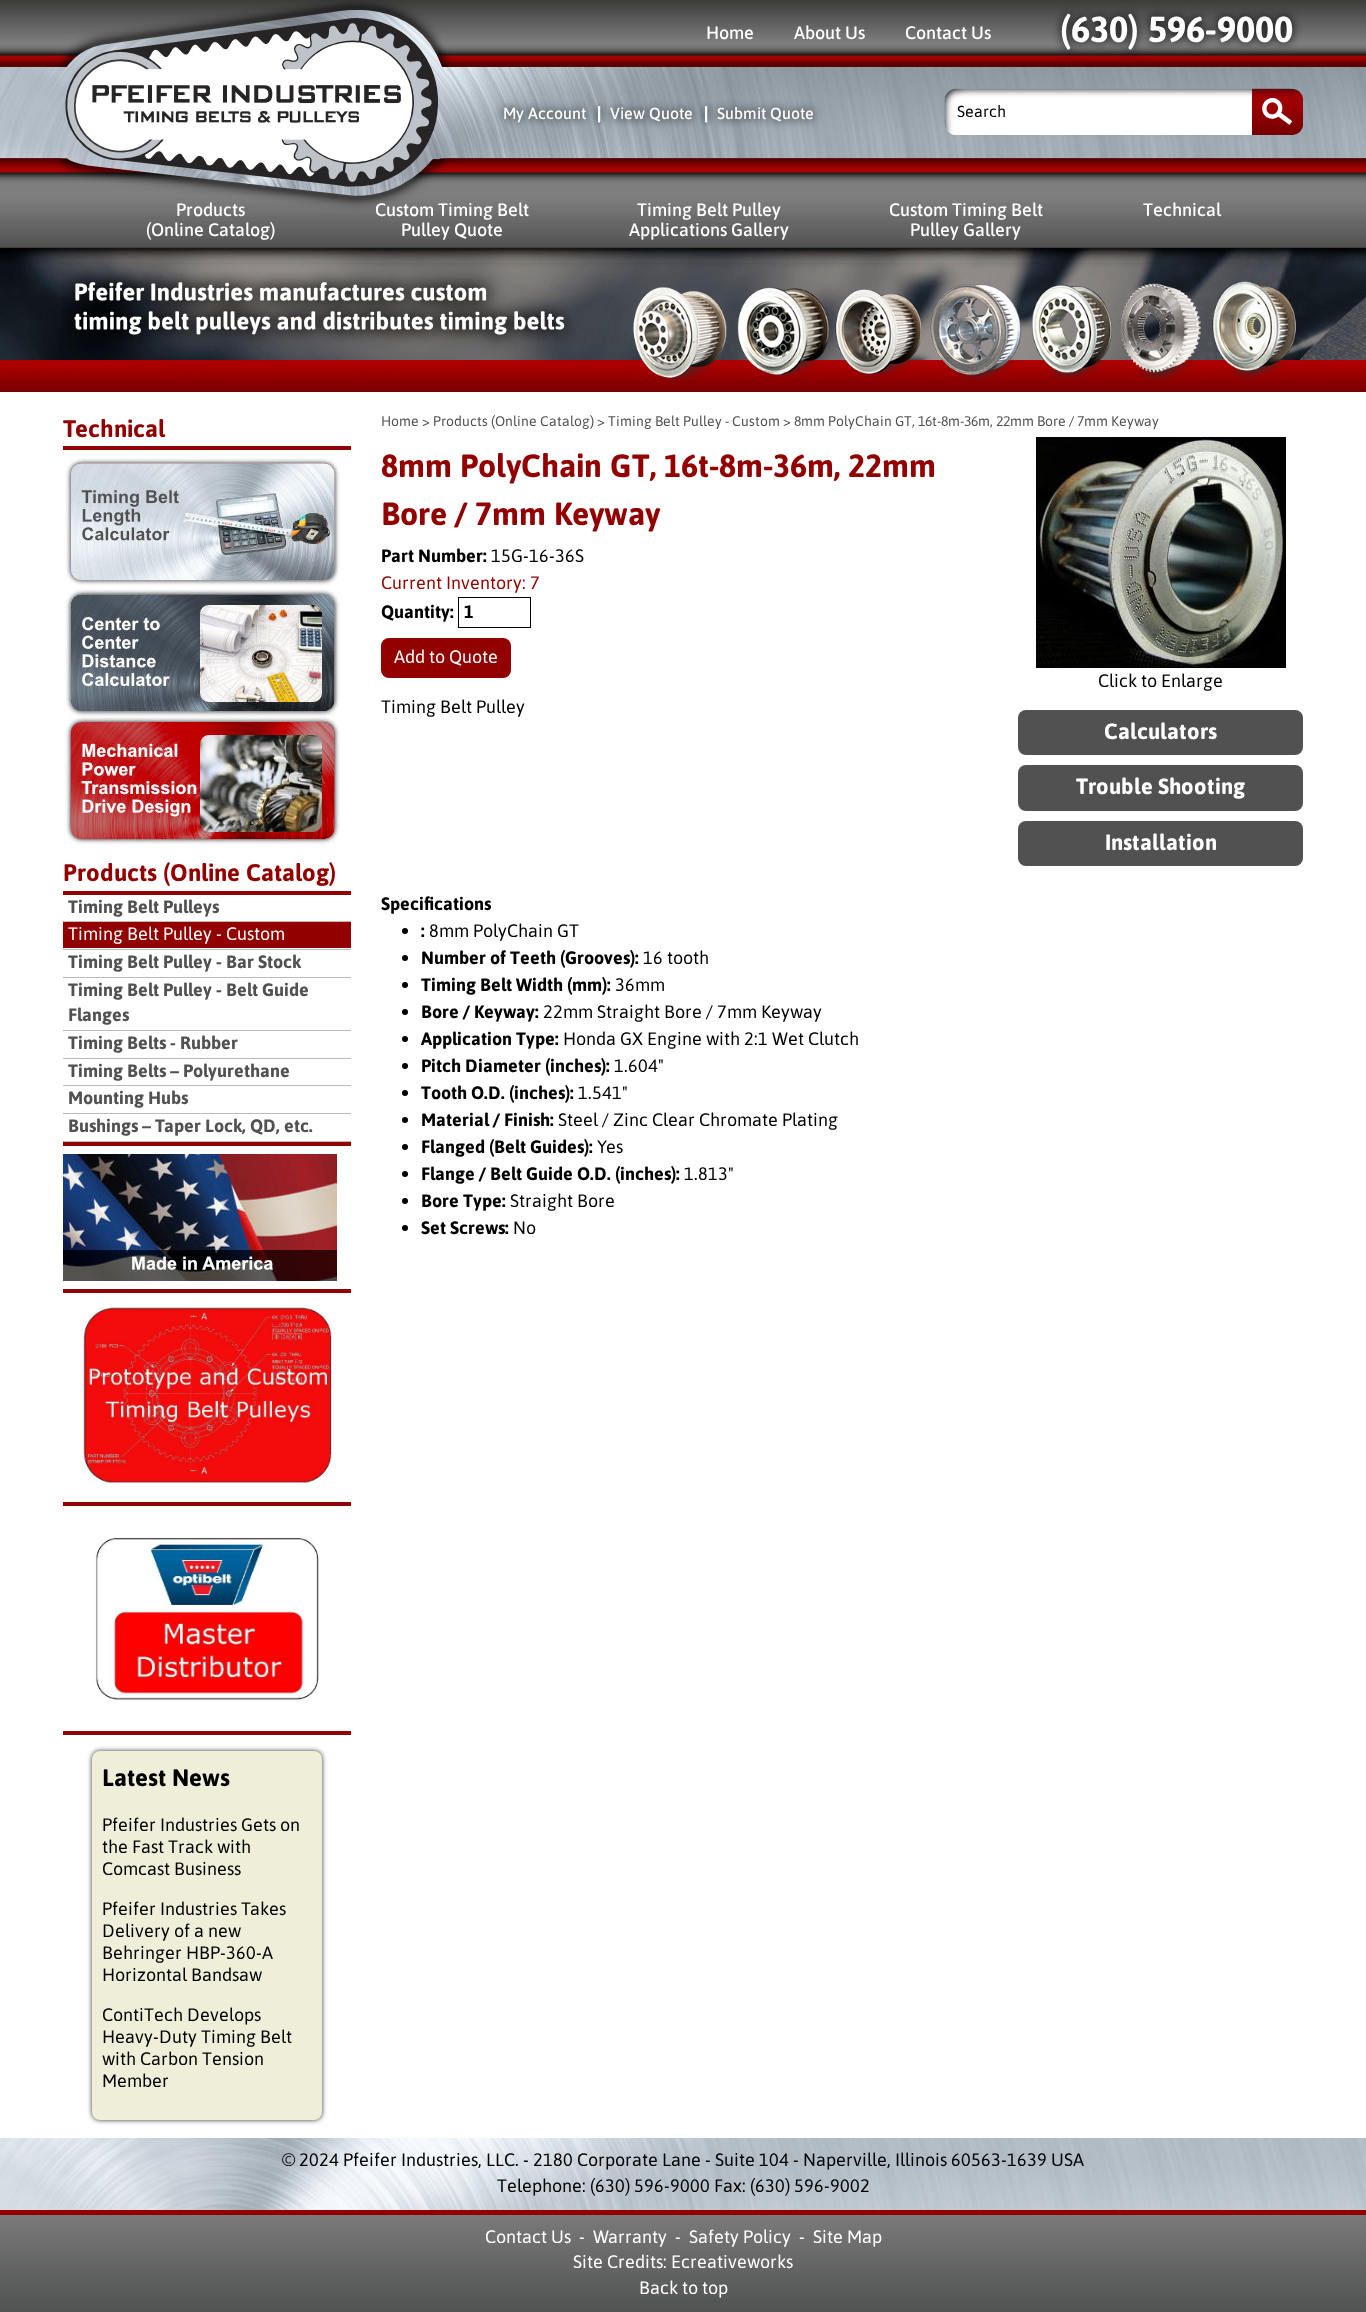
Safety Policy (740, 2237)
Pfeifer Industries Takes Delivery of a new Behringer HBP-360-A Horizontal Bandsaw (194, 1942)
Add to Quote (446, 657)
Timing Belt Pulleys (143, 907)
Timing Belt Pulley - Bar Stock (184, 962)
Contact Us (948, 32)
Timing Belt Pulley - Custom (694, 421)
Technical (1182, 209)
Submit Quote (765, 113)
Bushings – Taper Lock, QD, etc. (190, 1126)
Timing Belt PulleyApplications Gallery (709, 219)
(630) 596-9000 (1176, 30)
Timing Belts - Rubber (153, 1043)
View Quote (651, 113)
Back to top (683, 2288)
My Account (544, 113)
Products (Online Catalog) (513, 421)
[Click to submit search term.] (1277, 111)
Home (730, 32)
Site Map (847, 2237)
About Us (829, 32)
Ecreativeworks (732, 2262)
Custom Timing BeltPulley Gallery (966, 219)
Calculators (1160, 732)
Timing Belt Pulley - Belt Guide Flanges (188, 1003)
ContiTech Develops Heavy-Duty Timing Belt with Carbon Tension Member (197, 2048)
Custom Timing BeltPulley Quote (452, 219)
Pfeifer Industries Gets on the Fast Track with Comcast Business (201, 1847)
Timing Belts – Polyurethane (179, 1071)
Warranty (630, 2237)
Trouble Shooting (1160, 787)
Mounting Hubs (128, 1098)
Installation (1161, 843)
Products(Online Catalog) (210, 219)
